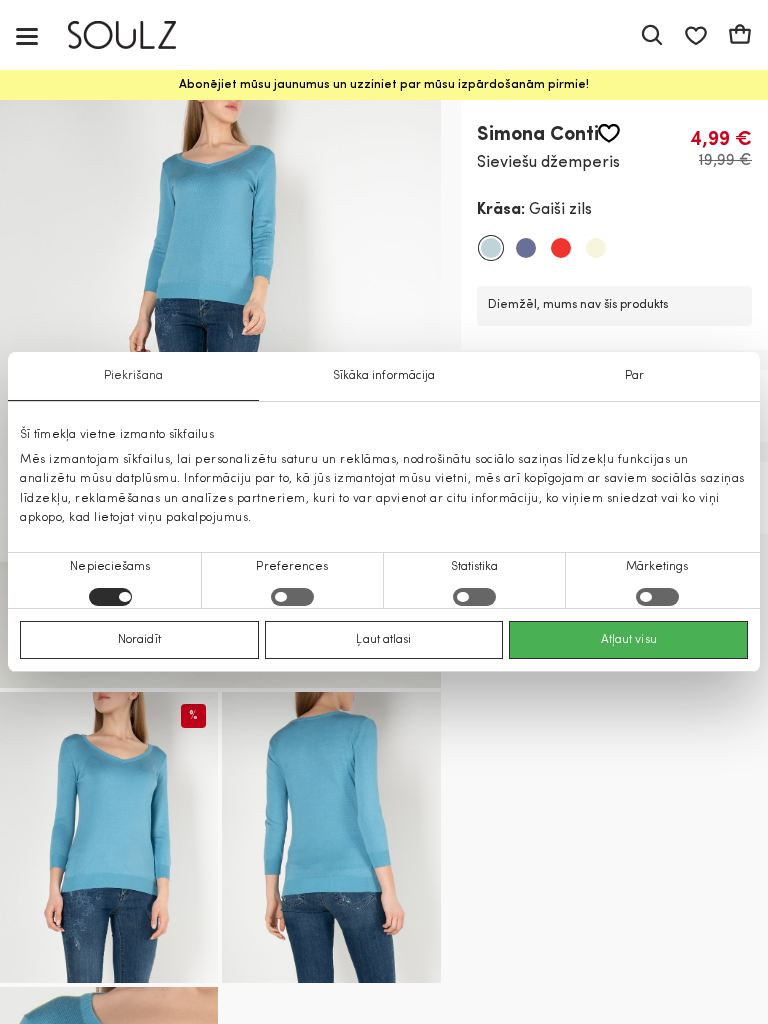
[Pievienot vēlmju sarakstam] (609, 133)
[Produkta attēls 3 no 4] (331, 837)
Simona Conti (538, 135)
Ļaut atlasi (383, 640)
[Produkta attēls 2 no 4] (109, 837)
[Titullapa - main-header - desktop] (136, 35)
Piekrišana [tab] (133, 376)
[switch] (292, 597)
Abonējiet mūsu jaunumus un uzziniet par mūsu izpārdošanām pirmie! (384, 85)
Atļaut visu (629, 640)
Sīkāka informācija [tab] (384, 376)
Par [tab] (634, 376)
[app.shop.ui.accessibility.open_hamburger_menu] (27, 35)
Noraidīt (139, 640)
